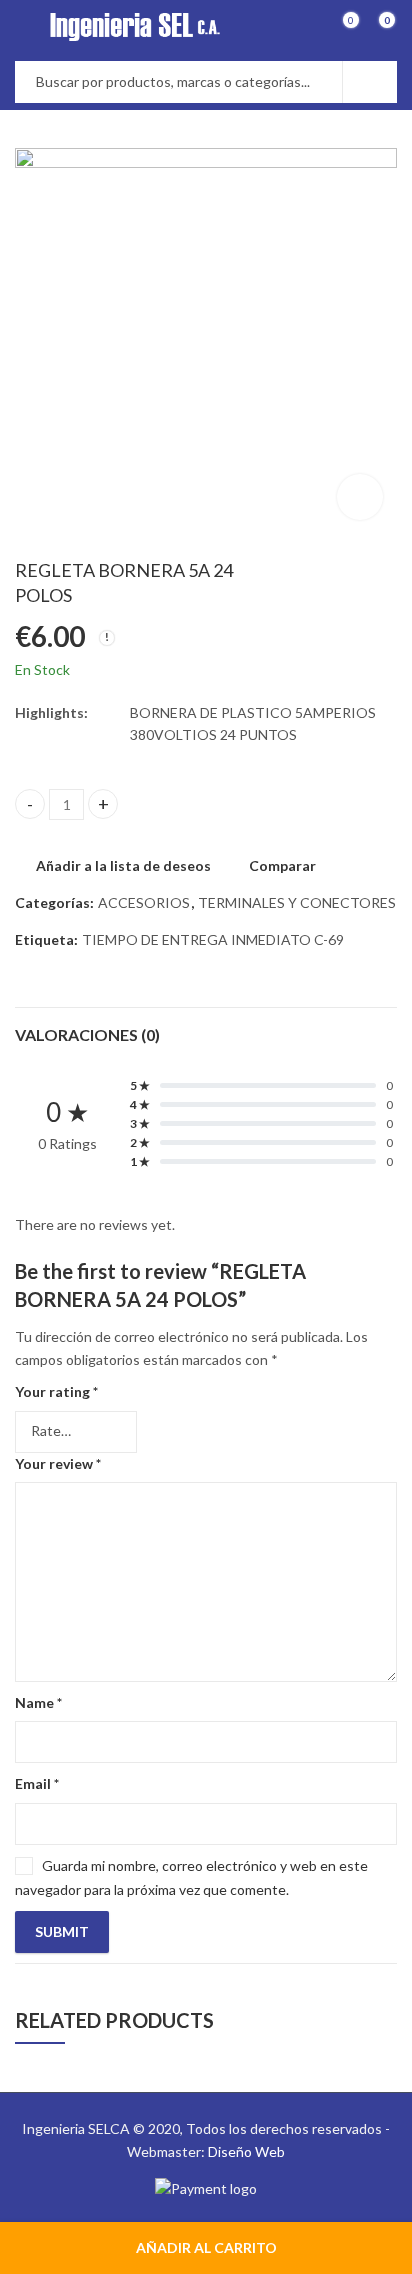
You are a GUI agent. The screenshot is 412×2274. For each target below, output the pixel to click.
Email (37, 1783)
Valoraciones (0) (87, 1034)
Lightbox (360, 497)
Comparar (282, 865)
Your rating (56, 1391)
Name (38, 1702)
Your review (58, 1463)
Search (370, 82)
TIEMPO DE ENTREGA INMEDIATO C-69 (213, 939)
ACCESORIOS (144, 902)
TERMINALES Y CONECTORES (297, 902)
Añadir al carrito (206, 2247)
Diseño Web (246, 2151)
